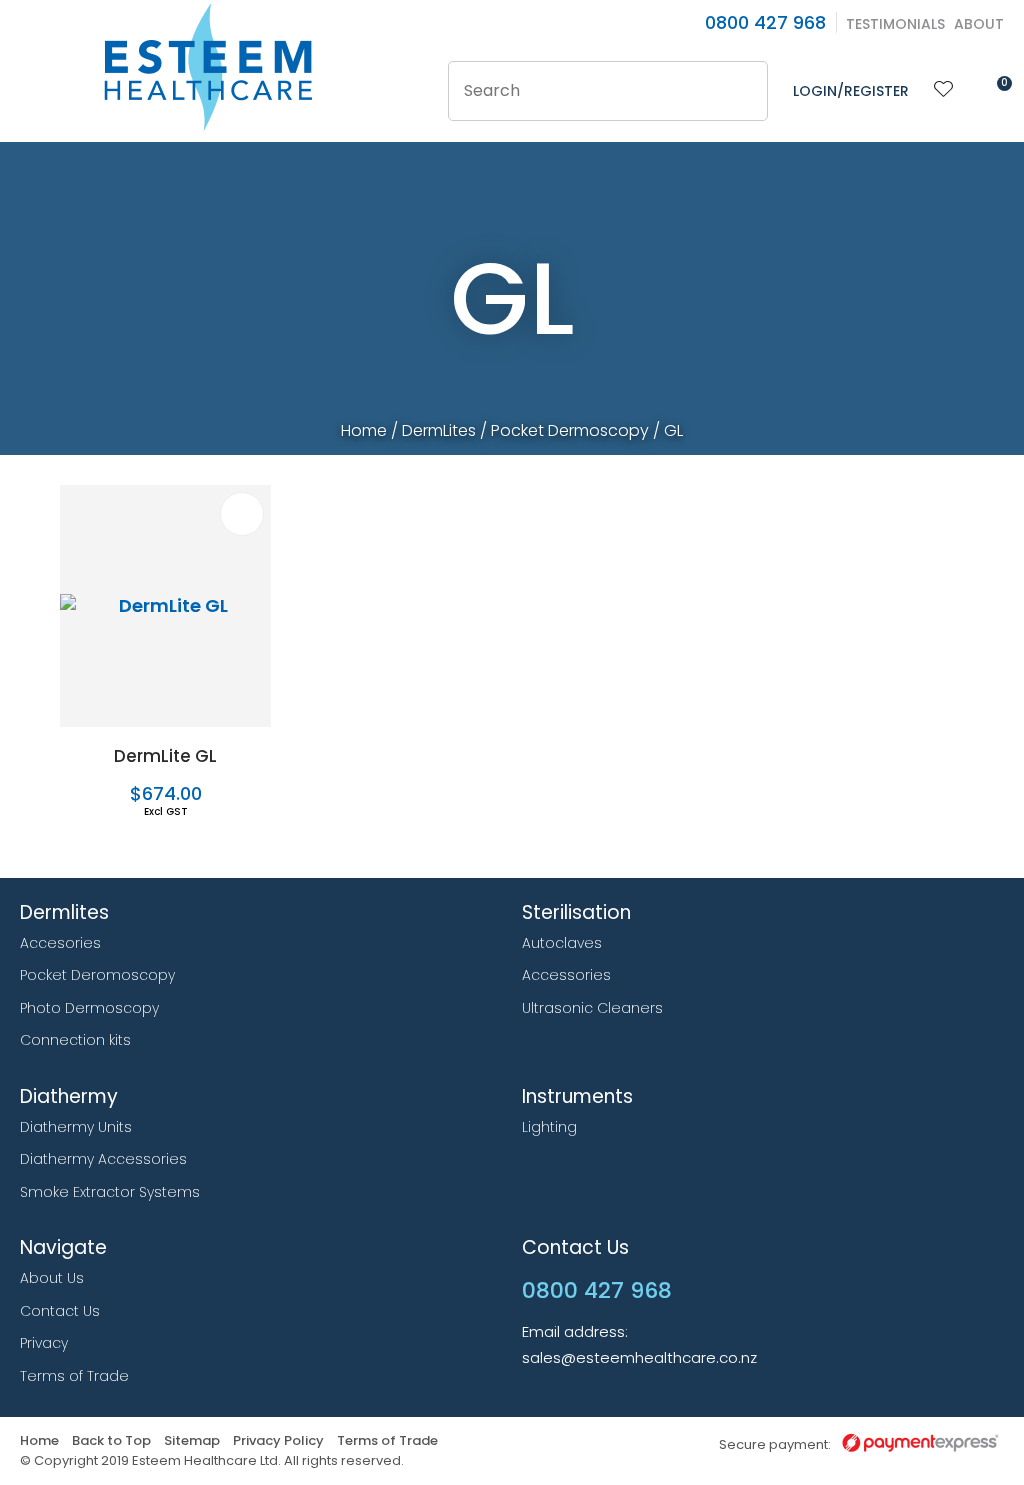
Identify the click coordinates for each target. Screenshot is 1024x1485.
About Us (52, 1278)
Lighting (549, 1127)
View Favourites (944, 91)
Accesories (60, 943)
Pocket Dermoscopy (570, 430)
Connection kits (75, 1040)
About (979, 24)
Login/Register (851, 91)
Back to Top (111, 1441)
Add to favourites (242, 514)
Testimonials (895, 24)
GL (673, 430)
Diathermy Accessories (103, 1159)
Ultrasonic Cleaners (592, 1008)
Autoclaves (562, 943)
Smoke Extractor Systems (110, 1192)
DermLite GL (165, 756)
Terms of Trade (74, 1376)
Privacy (44, 1343)
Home (364, 430)
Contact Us (60, 1311)
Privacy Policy (278, 1441)
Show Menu (32, 66)
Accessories (566, 975)
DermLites (439, 430)
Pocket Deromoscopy (97, 975)
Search (744, 91)
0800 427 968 (765, 22)
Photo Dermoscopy (89, 1008)
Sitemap (192, 1441)
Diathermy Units (76, 1127)
